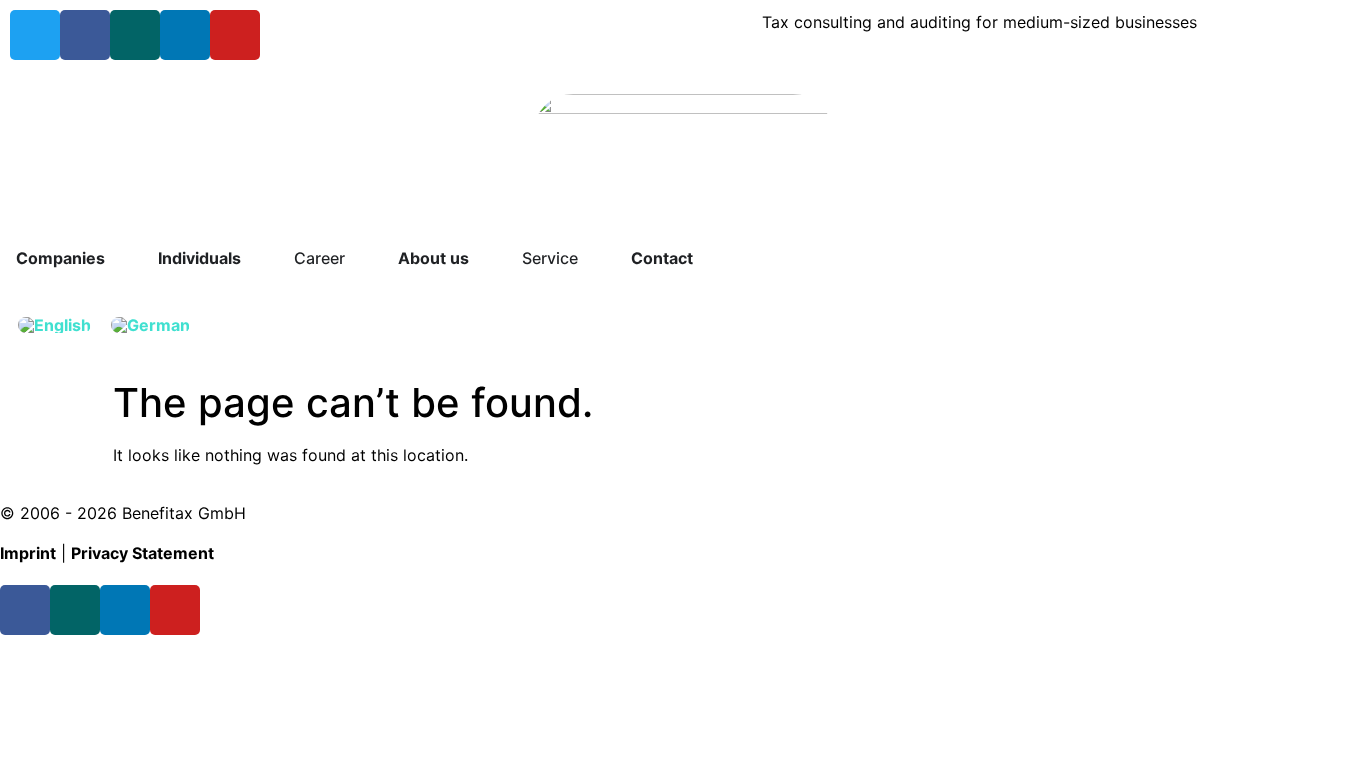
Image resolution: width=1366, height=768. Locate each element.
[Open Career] (358, 258)
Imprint (28, 553)
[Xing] (135, 35)
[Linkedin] (185, 35)
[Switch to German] (150, 324)
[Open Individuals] (254, 258)
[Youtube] (235, 35)
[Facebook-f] (85, 35)
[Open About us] (482, 258)
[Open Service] (591, 258)
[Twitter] (35, 35)
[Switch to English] (54, 324)
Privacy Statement (142, 553)
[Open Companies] (118, 258)
